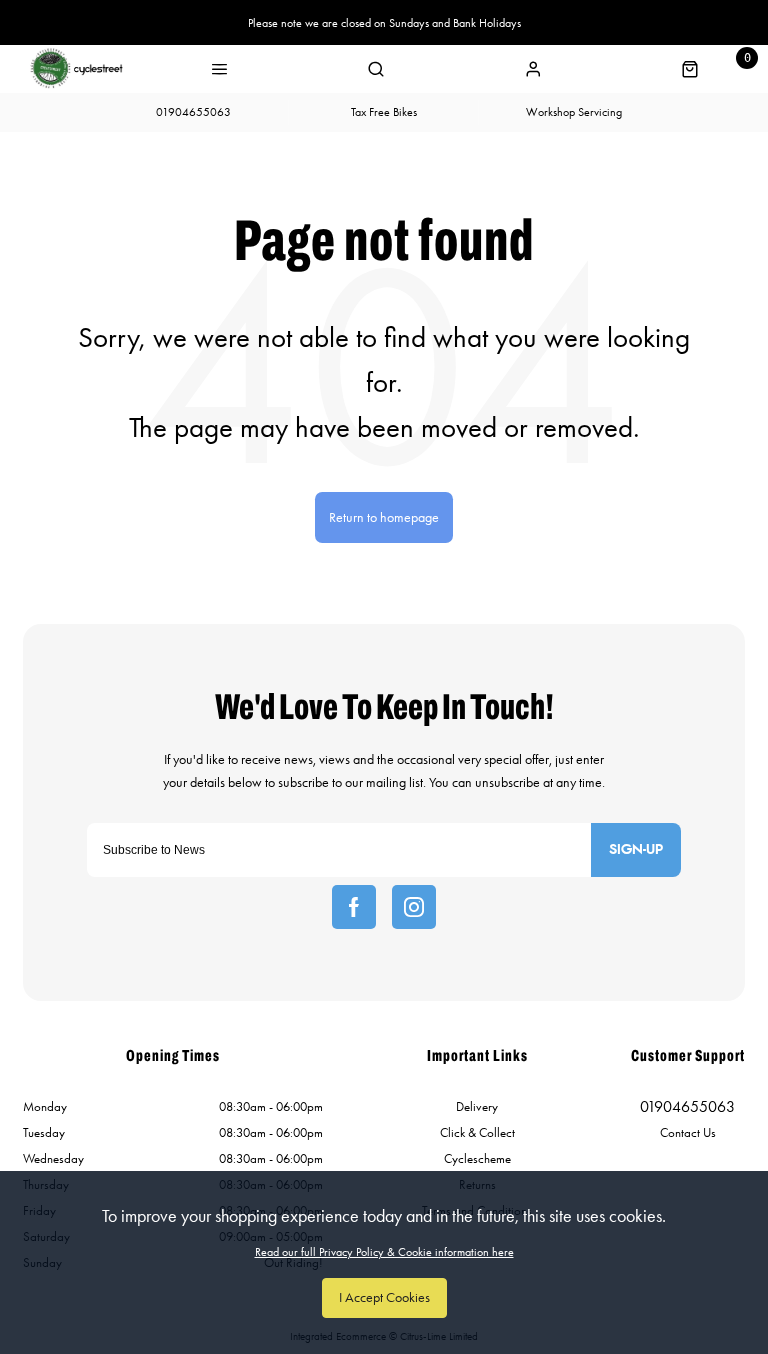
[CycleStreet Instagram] (414, 907)
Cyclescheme (477, 1158)
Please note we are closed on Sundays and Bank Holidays (384, 23)
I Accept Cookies (384, 1297)
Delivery (477, 1106)
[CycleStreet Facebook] (354, 907)
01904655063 (687, 1106)
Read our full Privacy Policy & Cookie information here (384, 1252)
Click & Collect (477, 1132)
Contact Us (688, 1132)
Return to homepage (384, 517)
